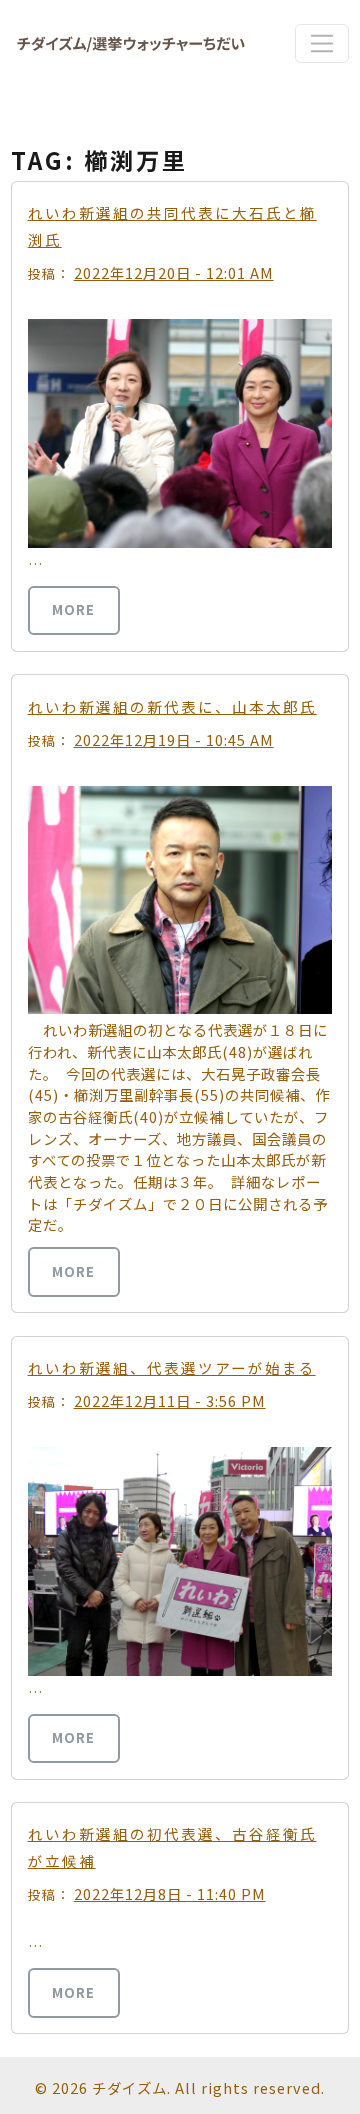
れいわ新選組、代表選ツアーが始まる (172, 1367)
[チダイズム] (131, 43)
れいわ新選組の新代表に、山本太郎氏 (172, 706)
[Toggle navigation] (321, 43)
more (73, 609)
